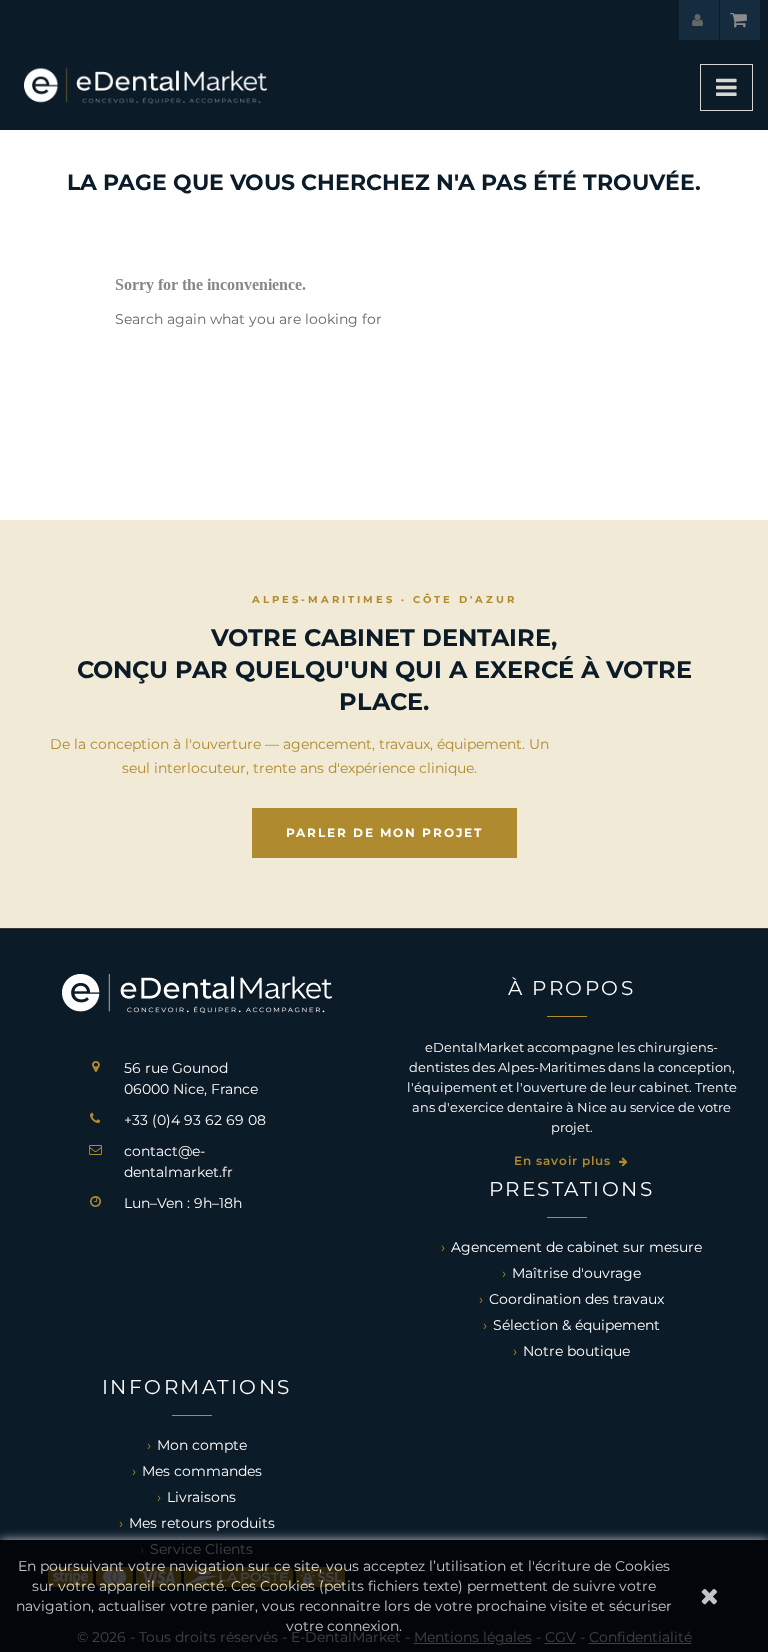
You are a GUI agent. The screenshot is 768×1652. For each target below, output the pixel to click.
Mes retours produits (202, 1523)
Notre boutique (576, 1351)
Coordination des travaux (576, 1299)
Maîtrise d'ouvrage (576, 1273)
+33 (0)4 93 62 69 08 (195, 1120)
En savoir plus (564, 1160)
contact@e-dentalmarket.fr (178, 1161)
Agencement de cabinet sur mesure (576, 1247)
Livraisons (201, 1497)
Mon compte (202, 1445)
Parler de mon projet (384, 832)
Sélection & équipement (576, 1325)
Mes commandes (202, 1471)
